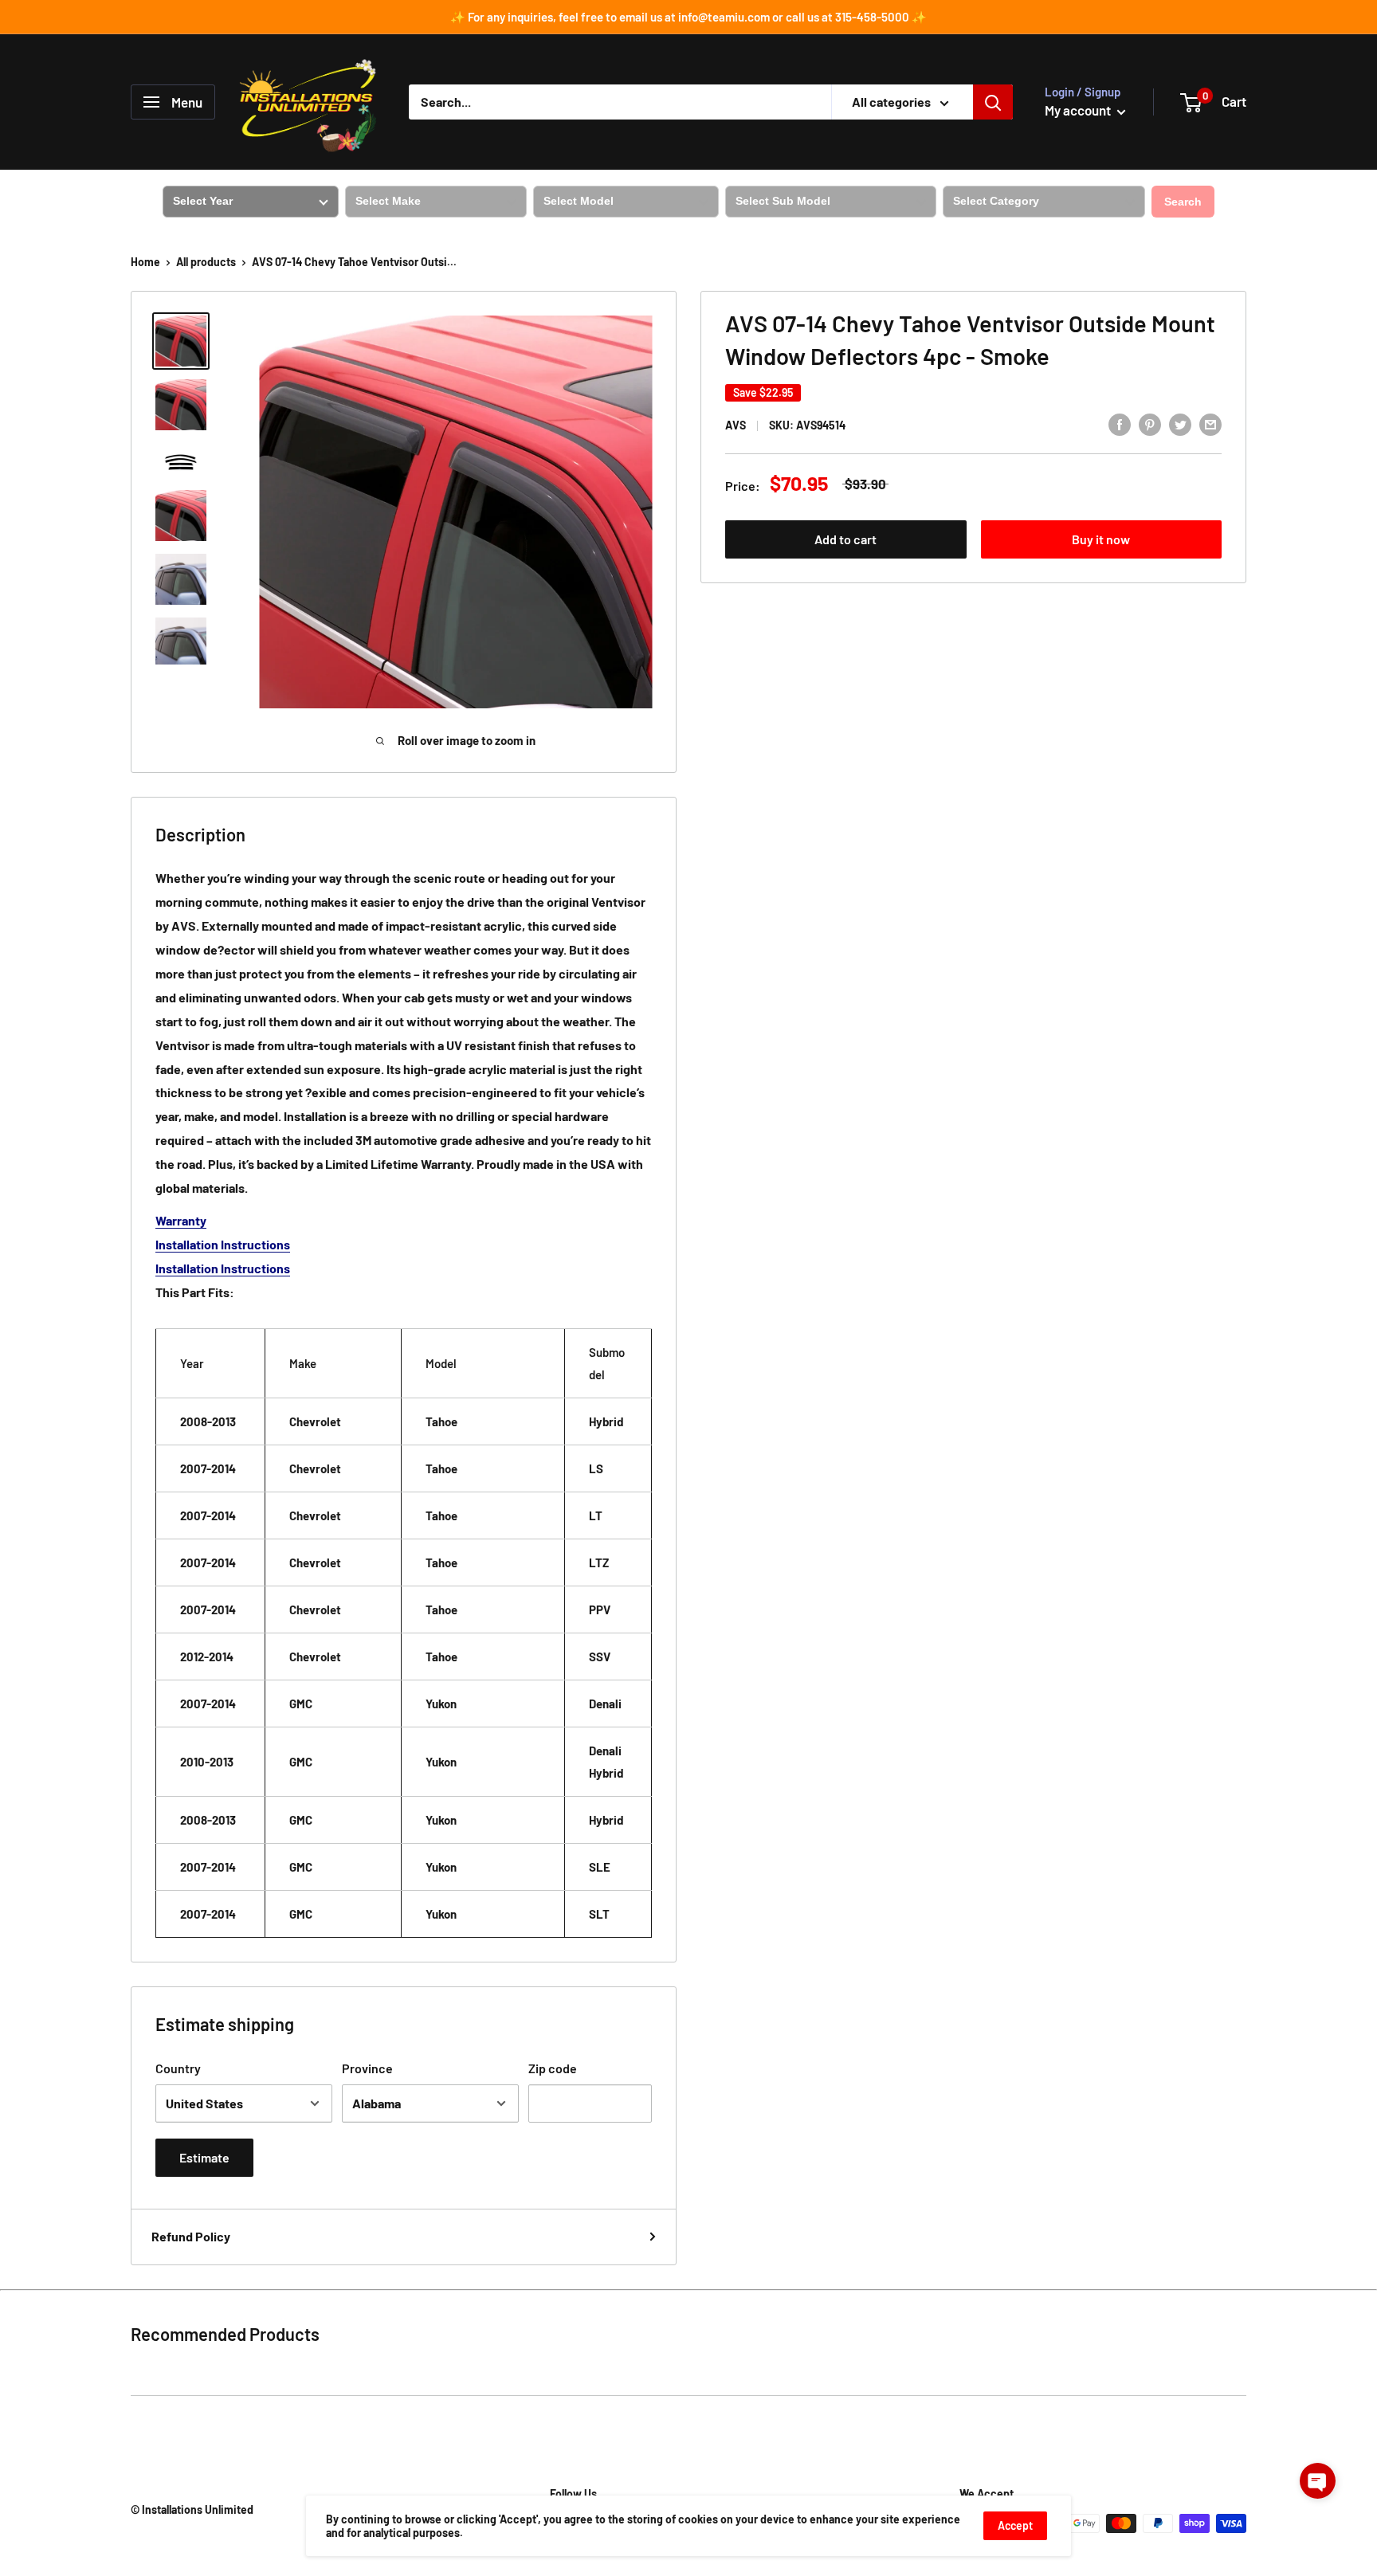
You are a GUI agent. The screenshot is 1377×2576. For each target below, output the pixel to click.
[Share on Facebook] (1120, 423)
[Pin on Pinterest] (1150, 423)
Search (1183, 202)
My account (1079, 110)
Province (367, 2068)
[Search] (993, 102)
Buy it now (1101, 539)
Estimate (204, 2157)
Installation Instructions (223, 1244)
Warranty (181, 1220)
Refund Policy (191, 2236)
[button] (1318, 2481)
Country (178, 2068)
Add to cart (845, 539)
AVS (736, 425)
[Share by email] (1210, 423)
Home (145, 262)
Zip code (553, 2068)
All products (206, 262)
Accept (1015, 2525)
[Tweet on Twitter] (1180, 423)
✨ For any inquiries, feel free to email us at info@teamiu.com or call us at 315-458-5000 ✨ (688, 17)
